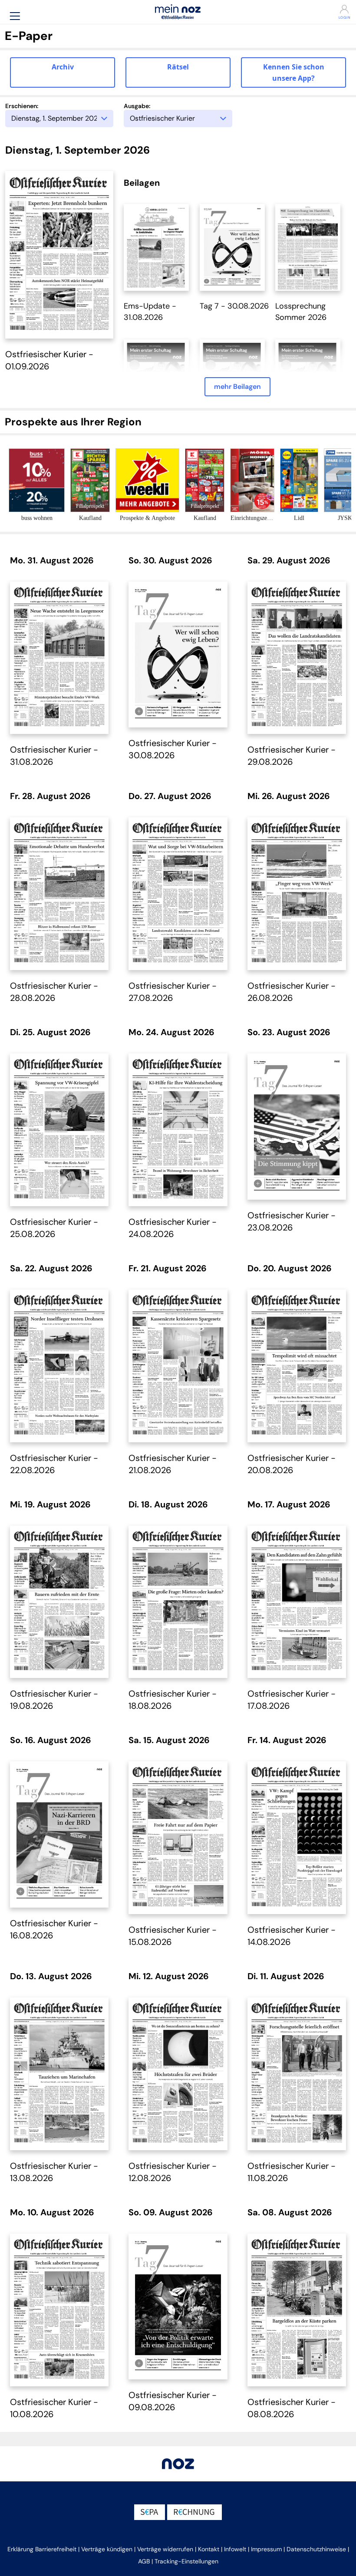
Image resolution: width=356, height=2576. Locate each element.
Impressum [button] (266, 2549)
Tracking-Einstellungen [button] (186, 2561)
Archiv (63, 67)
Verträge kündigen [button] (107, 2549)
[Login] (324, 9)
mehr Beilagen (237, 387)
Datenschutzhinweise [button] (316, 2549)
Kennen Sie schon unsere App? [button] (294, 72)
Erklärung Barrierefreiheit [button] (42, 2549)
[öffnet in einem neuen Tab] (156, 247)
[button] (15, 16)
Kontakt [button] (209, 2549)
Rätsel (178, 67)
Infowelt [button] (235, 2549)
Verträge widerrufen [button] (165, 2549)
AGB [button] (144, 2561)
